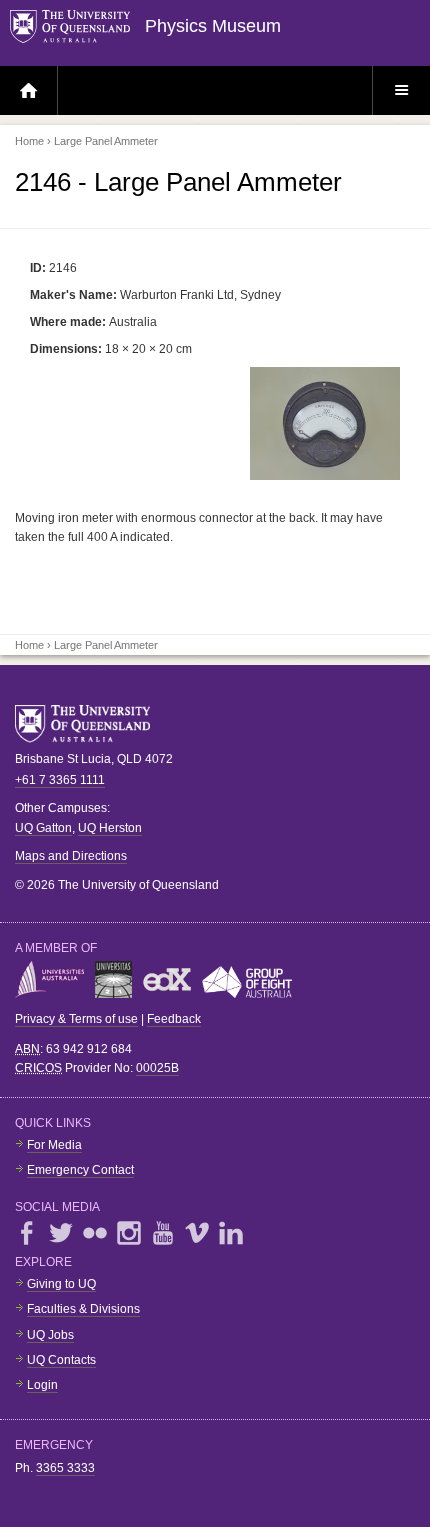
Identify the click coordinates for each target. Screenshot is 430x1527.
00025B (157, 1068)
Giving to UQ (61, 1284)
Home (29, 141)
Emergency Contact (80, 1170)
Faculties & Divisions (83, 1309)
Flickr (95, 1233)
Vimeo (197, 1233)
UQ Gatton (43, 828)
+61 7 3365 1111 (60, 780)
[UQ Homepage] (77, 27)
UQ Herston (110, 828)
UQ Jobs (50, 1335)
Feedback (174, 1019)
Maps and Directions (71, 856)
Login (42, 1385)
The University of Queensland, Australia (90, 724)
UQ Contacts (61, 1360)
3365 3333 (65, 1468)
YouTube (163, 1233)
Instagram (129, 1233)
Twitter (61, 1233)
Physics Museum (213, 26)
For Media (54, 1145)
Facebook (27, 1233)
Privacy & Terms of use (76, 1019)
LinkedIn (231, 1233)
